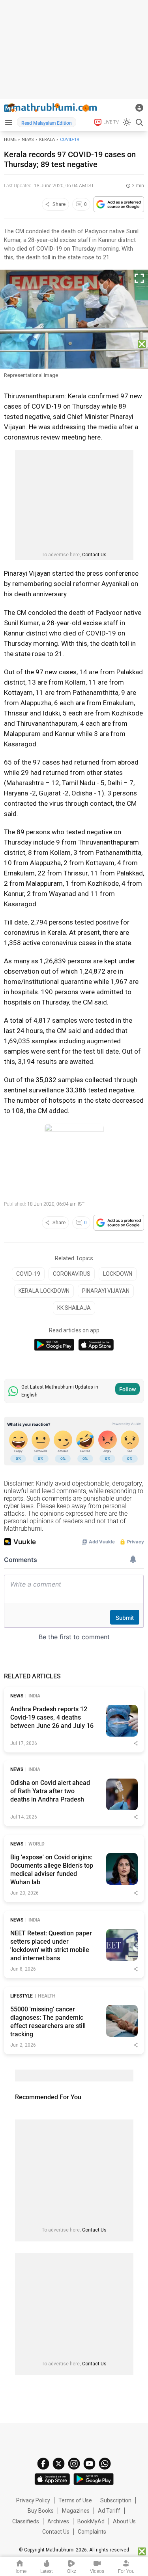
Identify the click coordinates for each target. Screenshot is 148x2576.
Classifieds (26, 2521)
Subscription (116, 2500)
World (37, 1844)
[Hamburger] (8, 122)
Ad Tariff (109, 2511)
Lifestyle (22, 1996)
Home (10, 140)
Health (47, 1996)
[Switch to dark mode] (127, 122)
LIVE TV (111, 122)
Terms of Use (75, 2500)
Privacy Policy (33, 2500)
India (34, 1696)
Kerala (47, 140)
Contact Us (94, 555)
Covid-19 (69, 140)
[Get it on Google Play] (54, 1345)
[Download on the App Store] (96, 1345)
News (28, 140)
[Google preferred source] (119, 204)
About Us (124, 2521)
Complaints (92, 2532)
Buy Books (41, 2511)
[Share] (136, 1743)
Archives (58, 2521)
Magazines (76, 2511)
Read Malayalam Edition (47, 123)
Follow (127, 1389)
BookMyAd (91, 2521)
